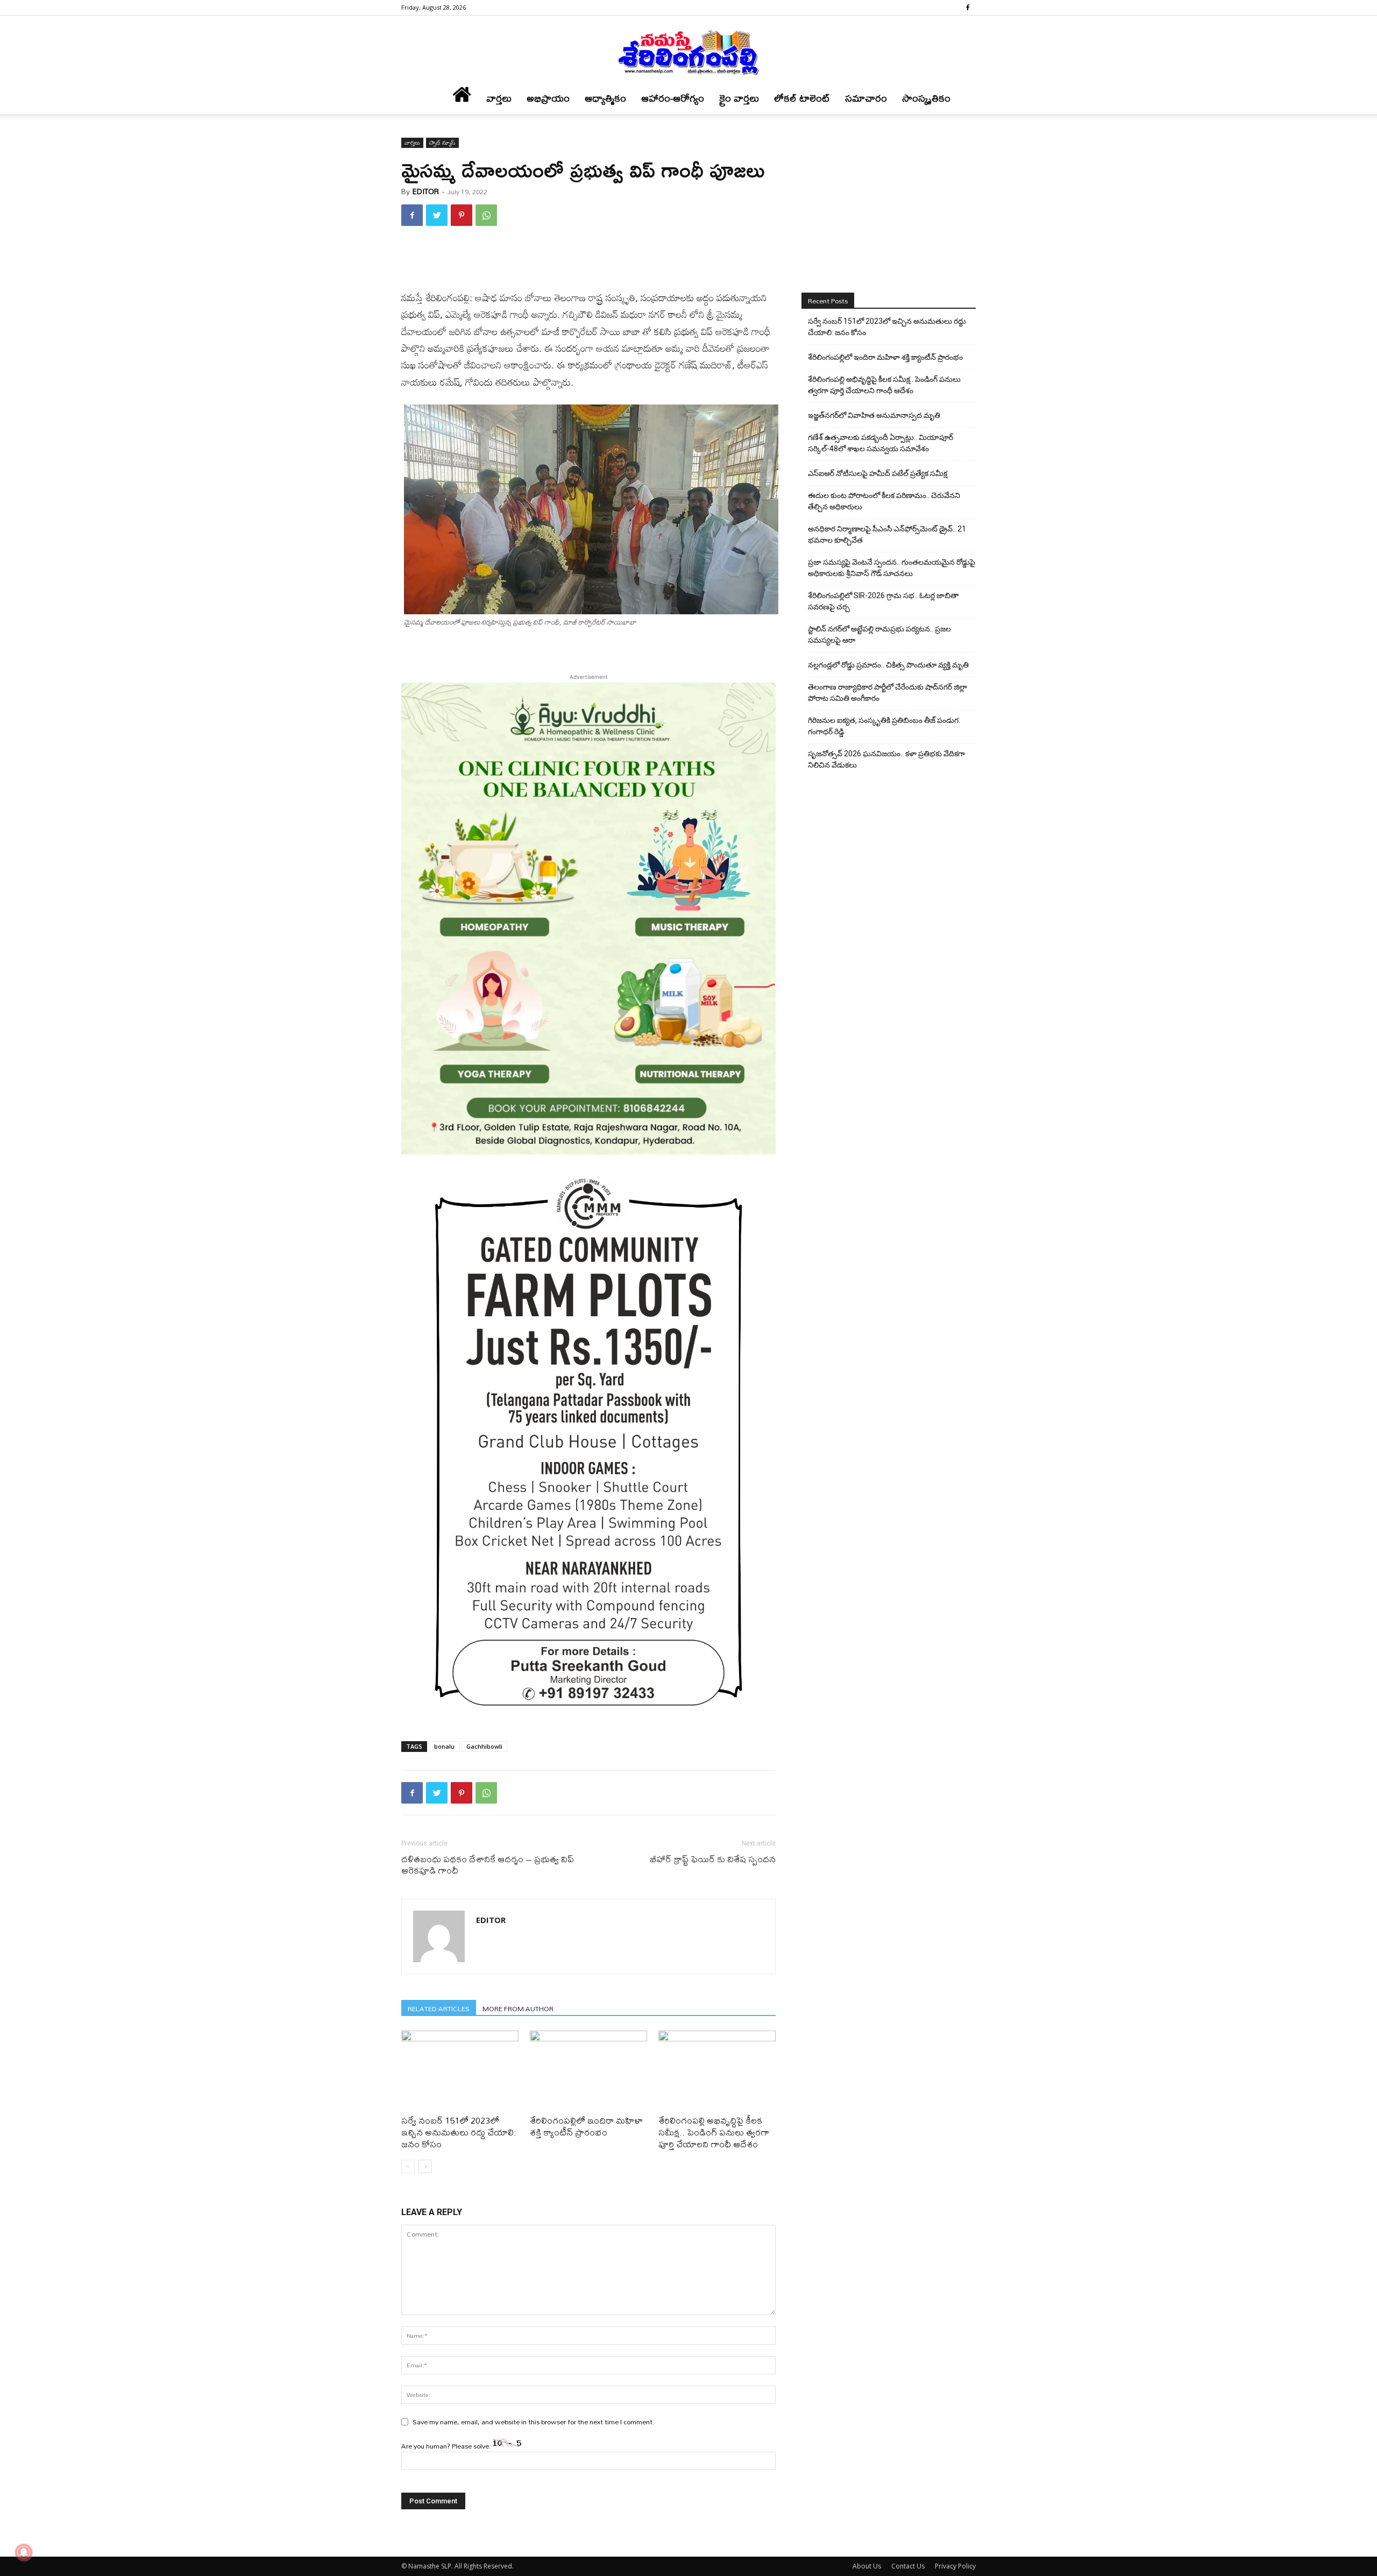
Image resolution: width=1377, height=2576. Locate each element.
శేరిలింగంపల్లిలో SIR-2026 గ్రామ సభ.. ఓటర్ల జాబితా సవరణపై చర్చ (883, 601)
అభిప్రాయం (548, 98)
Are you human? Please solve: (447, 2446)
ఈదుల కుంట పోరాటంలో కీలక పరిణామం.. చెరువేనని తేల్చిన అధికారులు (884, 501)
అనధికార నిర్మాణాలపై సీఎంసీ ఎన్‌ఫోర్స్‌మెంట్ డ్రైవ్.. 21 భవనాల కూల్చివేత (887, 534)
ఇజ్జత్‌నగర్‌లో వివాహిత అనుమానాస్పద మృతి (874, 415)
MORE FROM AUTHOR (518, 2008)
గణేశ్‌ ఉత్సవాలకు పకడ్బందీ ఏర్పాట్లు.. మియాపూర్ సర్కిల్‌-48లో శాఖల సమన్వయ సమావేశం (881, 443)
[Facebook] (968, 8)
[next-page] (425, 2166)
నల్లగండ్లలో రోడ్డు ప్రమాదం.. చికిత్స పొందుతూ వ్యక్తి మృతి (888, 665)
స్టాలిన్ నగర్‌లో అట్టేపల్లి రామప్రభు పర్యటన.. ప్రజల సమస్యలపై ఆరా (879, 634)
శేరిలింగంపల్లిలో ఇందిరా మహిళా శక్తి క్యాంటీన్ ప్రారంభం (586, 2126)
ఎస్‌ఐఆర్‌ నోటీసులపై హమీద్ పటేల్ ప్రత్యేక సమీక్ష (878, 473)
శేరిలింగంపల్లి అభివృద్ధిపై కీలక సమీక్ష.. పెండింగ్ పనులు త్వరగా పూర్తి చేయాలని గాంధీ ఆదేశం (714, 2132)
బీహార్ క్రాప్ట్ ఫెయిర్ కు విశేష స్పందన (713, 1859)
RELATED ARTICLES (439, 2008)
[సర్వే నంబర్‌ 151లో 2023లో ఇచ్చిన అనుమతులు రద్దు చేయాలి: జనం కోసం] (460, 2071)
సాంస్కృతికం (926, 98)
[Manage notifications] (24, 2552)
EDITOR (426, 191)
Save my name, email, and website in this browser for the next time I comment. (534, 2422)
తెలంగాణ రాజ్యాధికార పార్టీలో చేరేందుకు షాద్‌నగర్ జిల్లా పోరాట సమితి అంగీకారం (888, 693)
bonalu (444, 1746)
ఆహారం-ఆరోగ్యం (673, 98)
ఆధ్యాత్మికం (605, 98)
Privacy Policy (955, 2566)
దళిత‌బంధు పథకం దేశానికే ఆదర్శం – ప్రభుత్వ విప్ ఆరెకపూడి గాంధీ (488, 1864)
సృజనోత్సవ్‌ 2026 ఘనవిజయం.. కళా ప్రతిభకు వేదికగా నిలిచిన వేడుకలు (886, 759)
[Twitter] (437, 215)
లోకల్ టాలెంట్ (802, 98)
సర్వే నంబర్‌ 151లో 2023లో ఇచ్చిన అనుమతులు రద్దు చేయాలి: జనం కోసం (459, 2132)
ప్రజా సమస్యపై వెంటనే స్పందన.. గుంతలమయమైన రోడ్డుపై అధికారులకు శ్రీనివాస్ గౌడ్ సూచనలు (892, 568)
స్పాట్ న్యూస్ (442, 143)
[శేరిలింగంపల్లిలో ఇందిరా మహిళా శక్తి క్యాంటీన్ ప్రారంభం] (588, 2071)
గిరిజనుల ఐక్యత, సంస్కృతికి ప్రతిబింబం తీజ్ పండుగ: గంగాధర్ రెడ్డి (884, 726)
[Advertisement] (588, 262)
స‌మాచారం (866, 98)
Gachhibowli (484, 1746)
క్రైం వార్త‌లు (739, 98)
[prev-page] (408, 2166)
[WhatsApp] (486, 215)
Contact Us (908, 2566)
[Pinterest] (462, 215)
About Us (867, 2566)
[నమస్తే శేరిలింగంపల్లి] (688, 52)
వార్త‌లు (499, 98)
